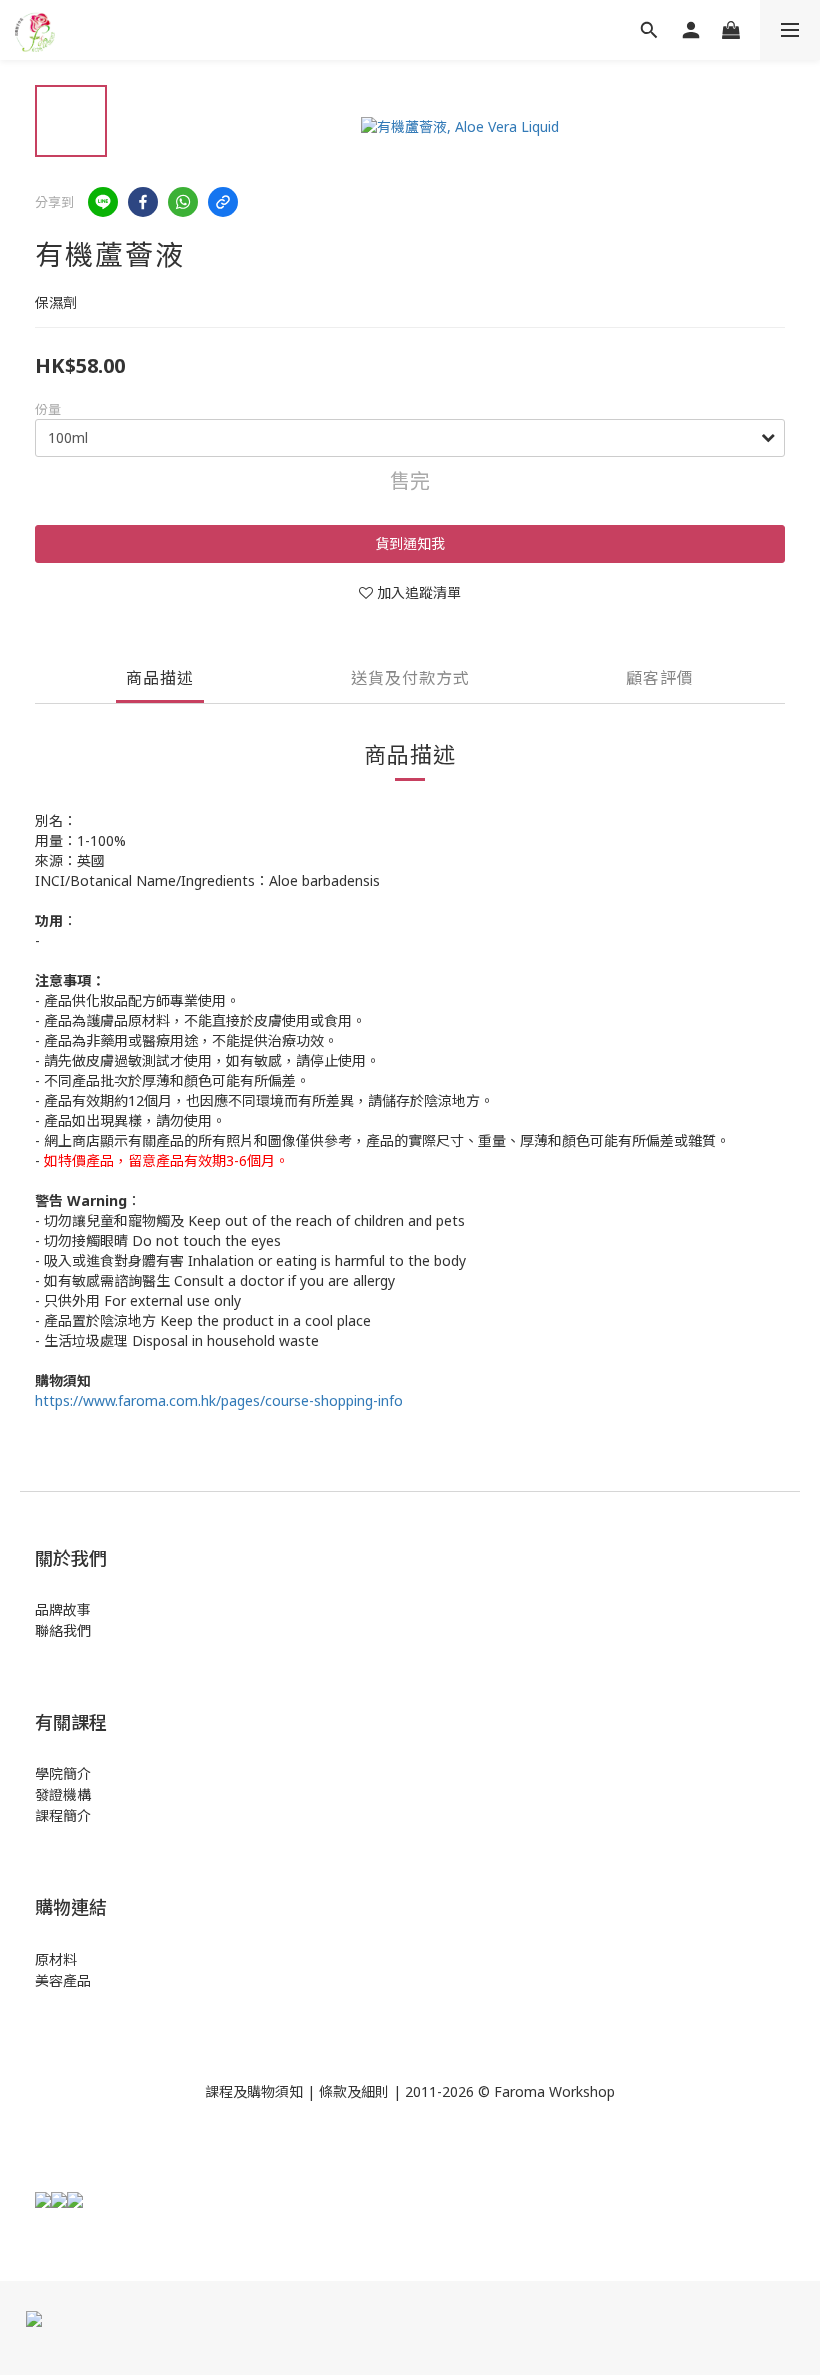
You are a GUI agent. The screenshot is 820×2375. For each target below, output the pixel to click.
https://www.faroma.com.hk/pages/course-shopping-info (219, 1400)
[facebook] (143, 202)
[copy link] (223, 202)
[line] (103, 202)
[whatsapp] (183, 202)
